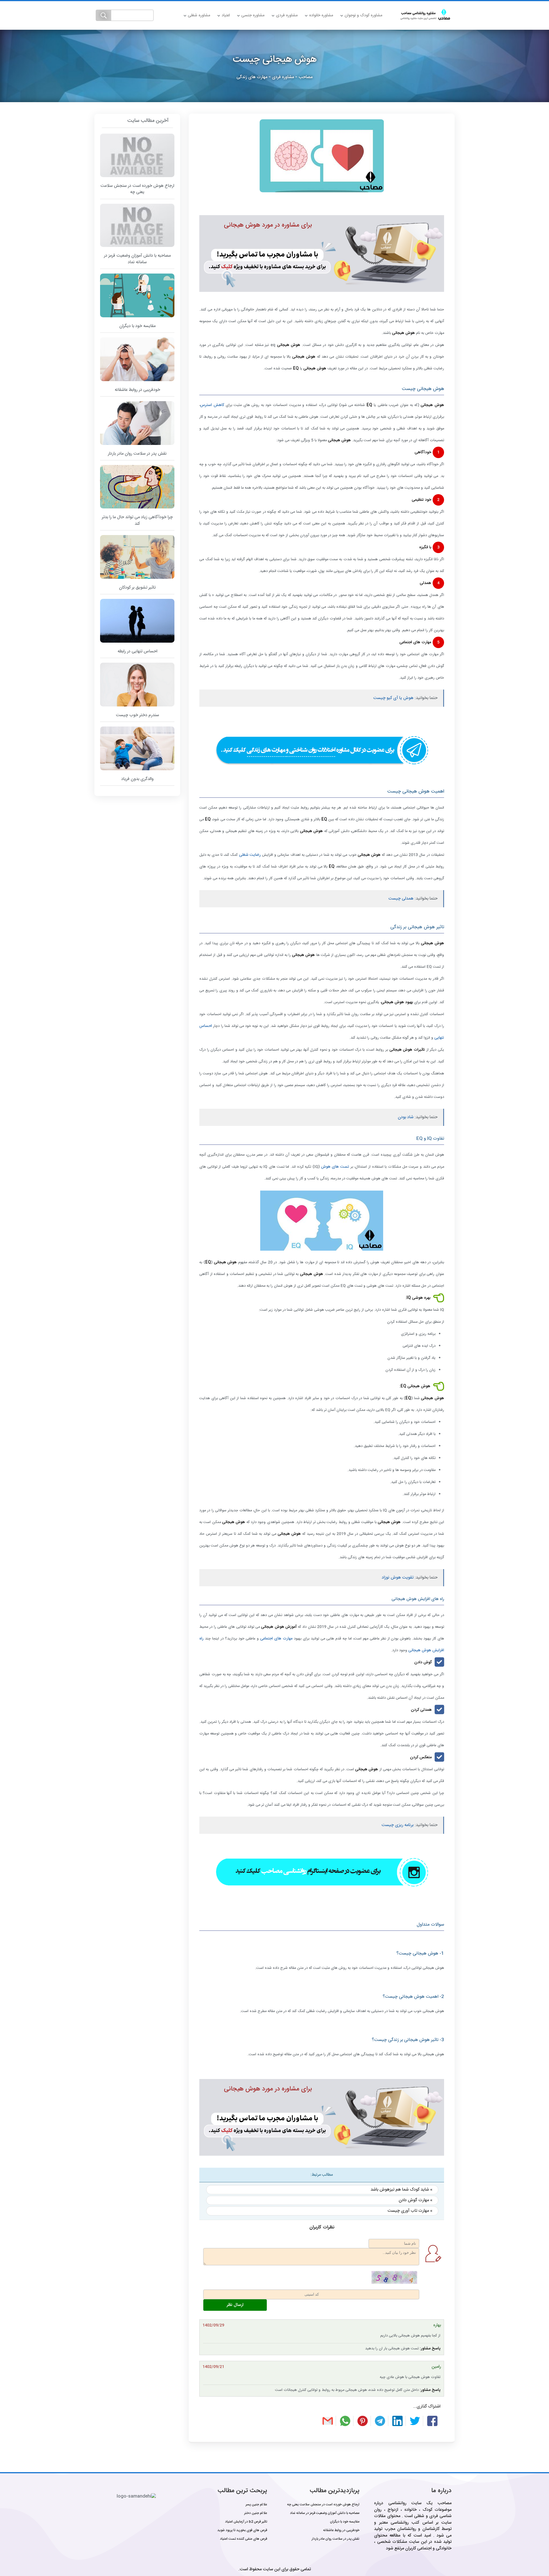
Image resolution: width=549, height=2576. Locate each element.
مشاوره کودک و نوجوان (363, 15)
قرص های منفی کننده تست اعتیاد (243, 2539)
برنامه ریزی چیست (397, 1825)
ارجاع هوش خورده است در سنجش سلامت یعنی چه (323, 2504)
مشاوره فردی (287, 15)
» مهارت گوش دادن (415, 2200)
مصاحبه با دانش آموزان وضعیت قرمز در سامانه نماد (325, 2513)
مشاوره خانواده (321, 15)
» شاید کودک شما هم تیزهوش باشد (401, 2190)
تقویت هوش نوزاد (398, 1578)
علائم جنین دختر (256, 2513)
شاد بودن (406, 1117)
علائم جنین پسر (256, 2504)
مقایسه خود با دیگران (345, 2522)
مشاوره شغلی (199, 15)
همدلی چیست (401, 899)
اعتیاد (226, 15)
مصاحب (306, 77)
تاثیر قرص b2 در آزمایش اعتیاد (246, 2522)
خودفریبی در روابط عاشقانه (341, 2530)
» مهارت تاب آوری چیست (410, 2211)
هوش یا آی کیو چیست (393, 698)
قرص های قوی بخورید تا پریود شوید (242, 2530)
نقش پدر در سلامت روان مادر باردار (336, 2539)
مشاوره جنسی (253, 15)
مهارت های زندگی (252, 77)
